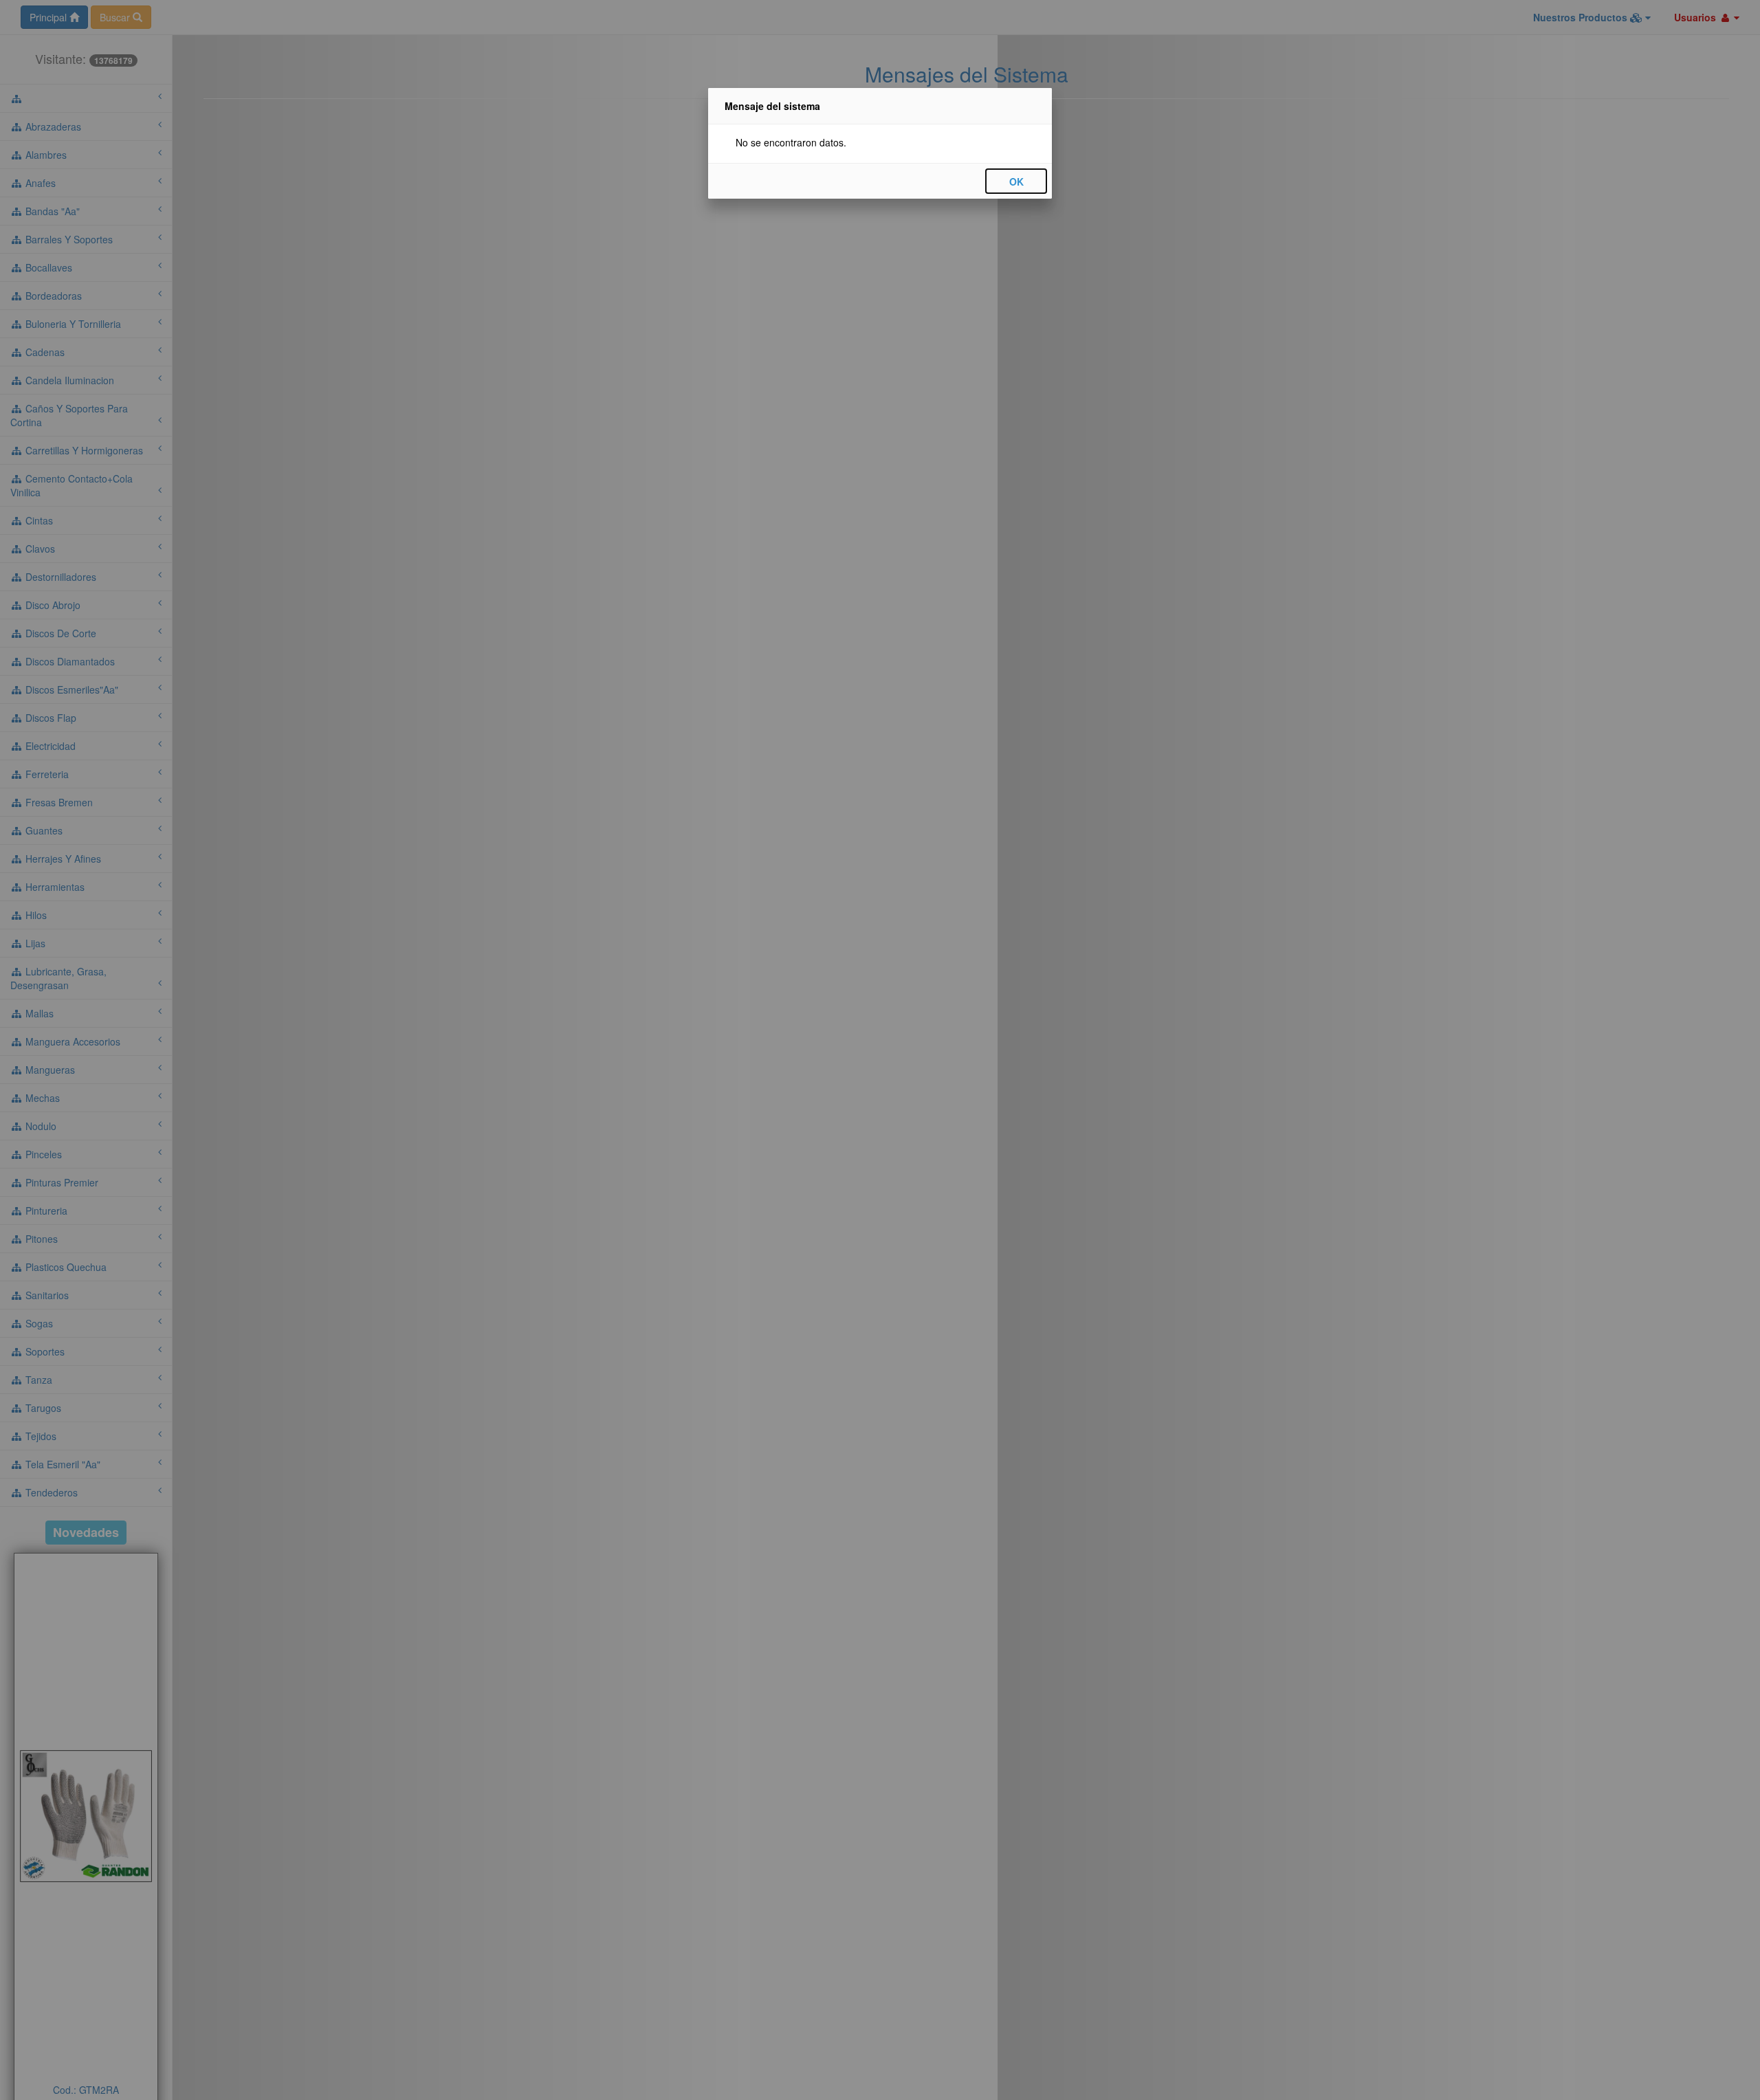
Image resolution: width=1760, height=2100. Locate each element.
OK (1016, 181)
